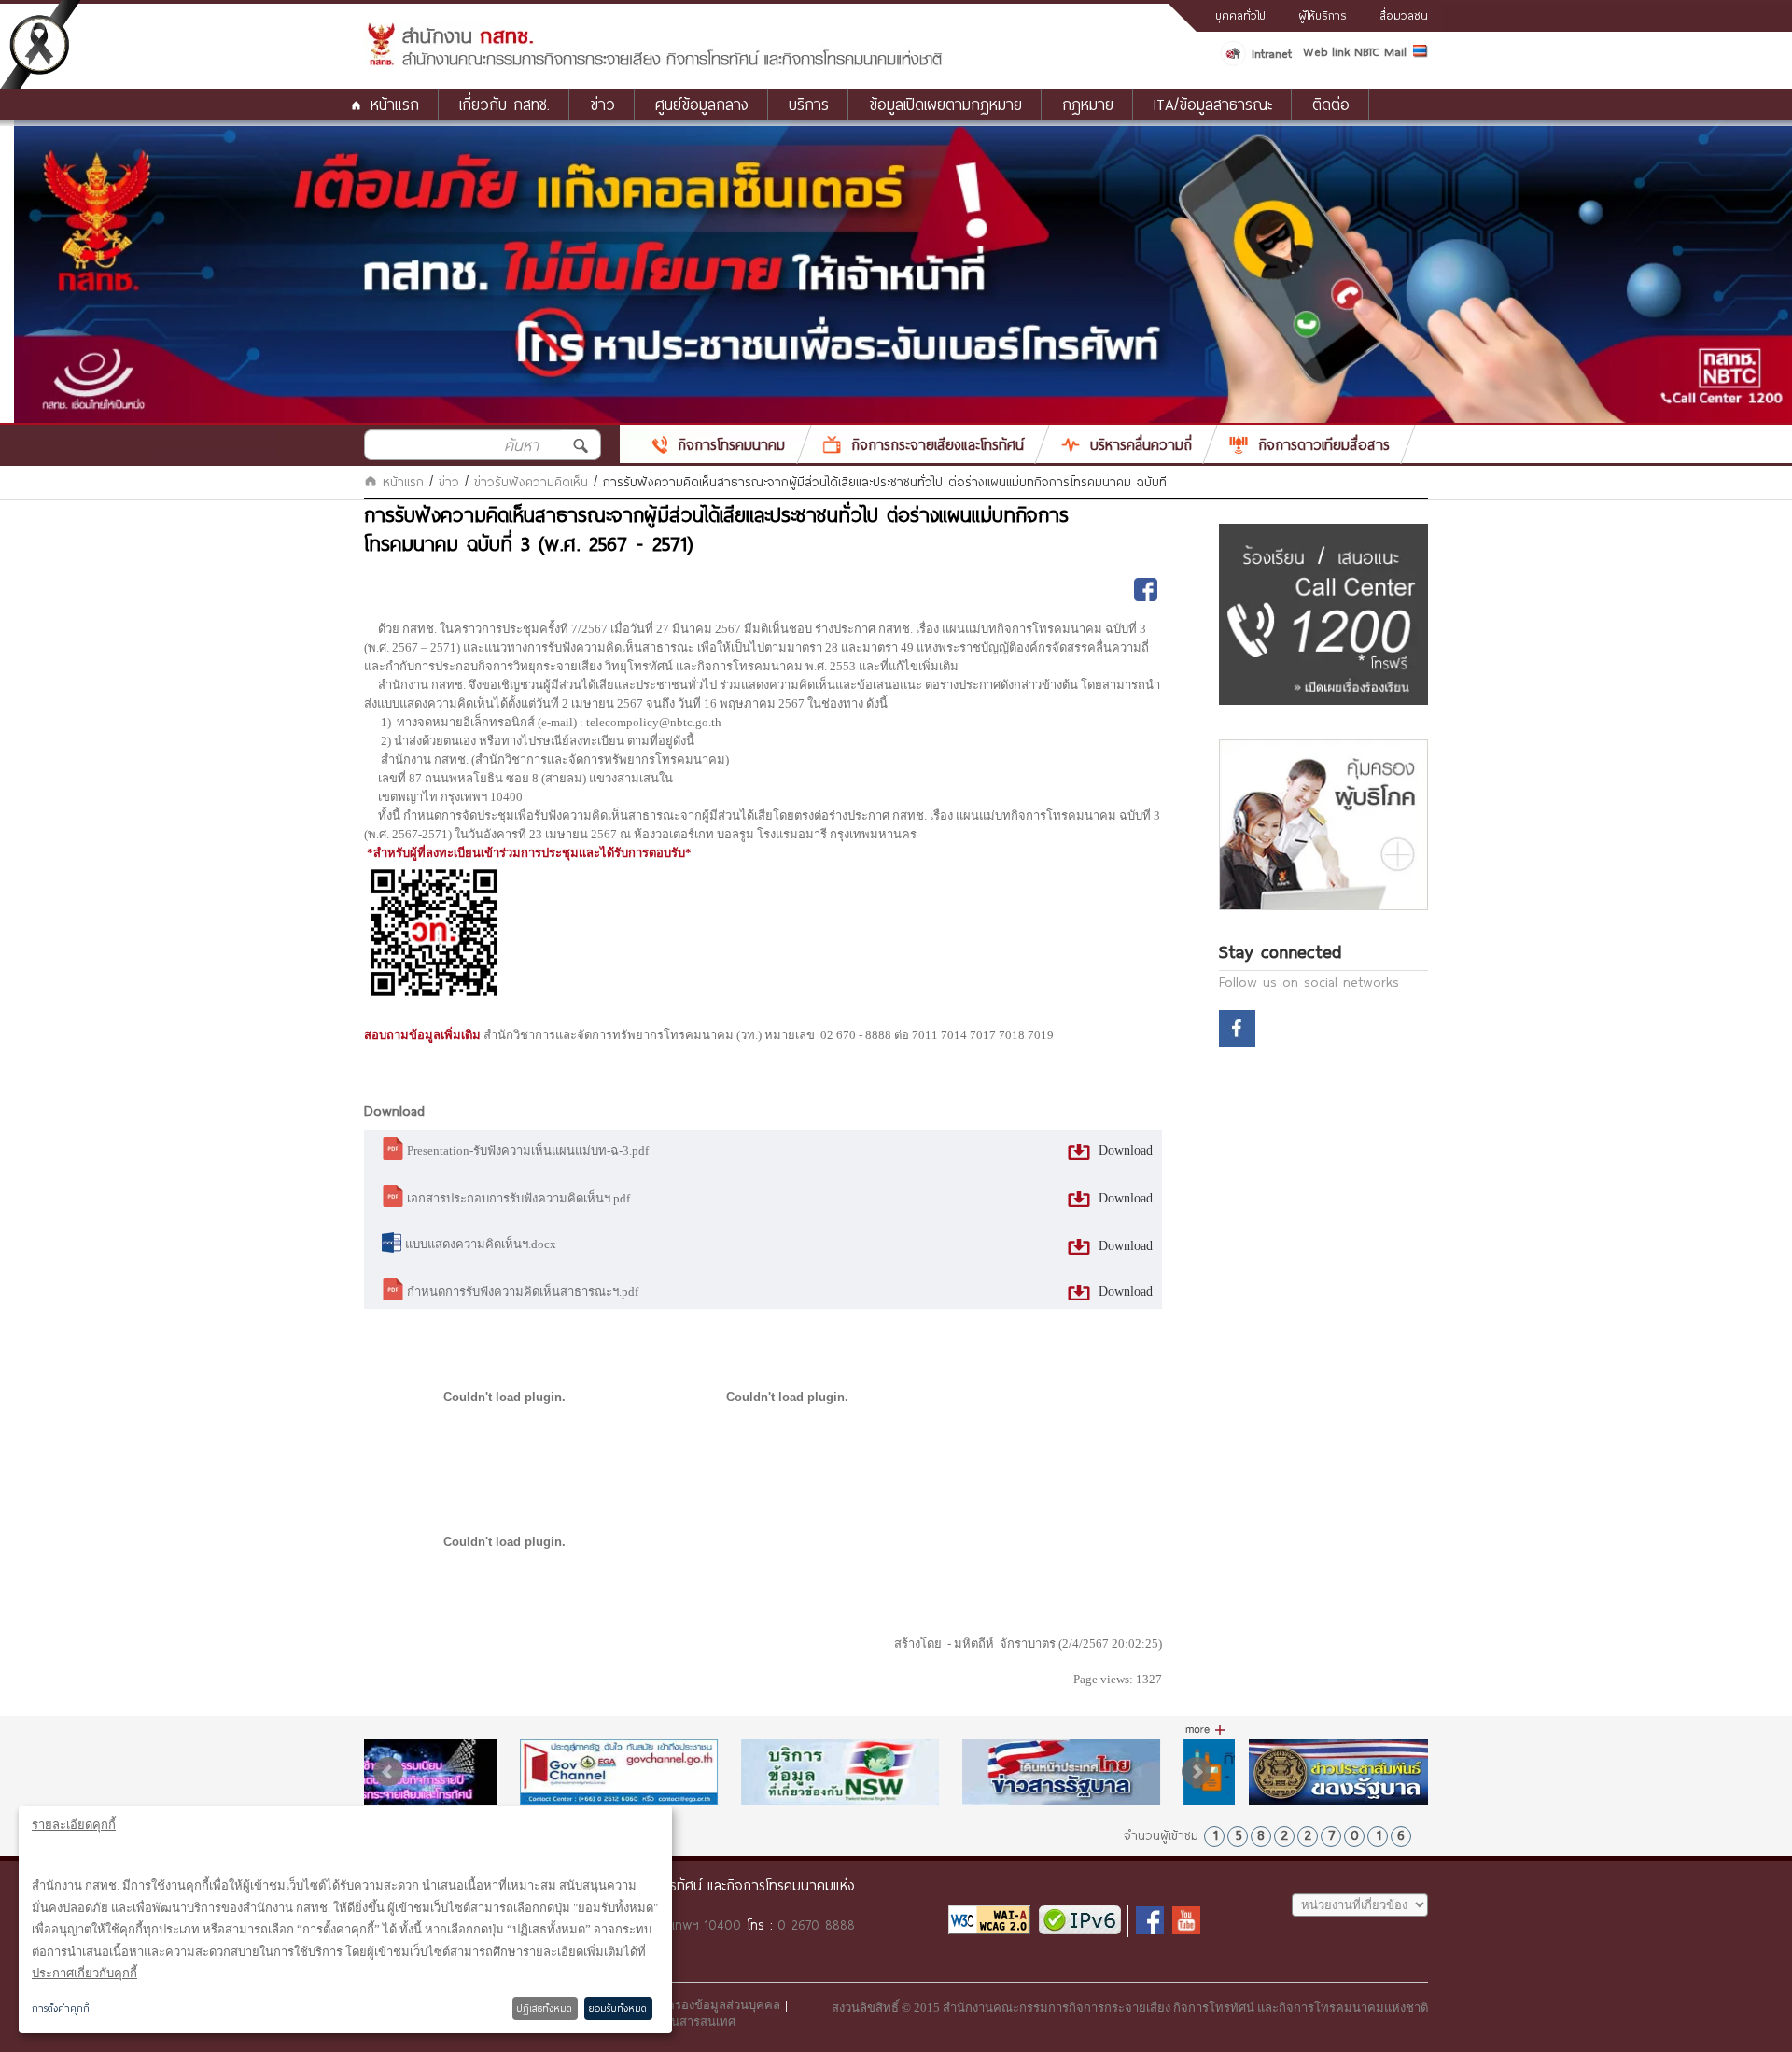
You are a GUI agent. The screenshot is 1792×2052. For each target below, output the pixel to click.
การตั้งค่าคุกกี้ (61, 2008)
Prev (388, 1772)
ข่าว (449, 482)
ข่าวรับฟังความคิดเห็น (531, 482)
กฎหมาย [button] (1088, 104)
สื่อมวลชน (1404, 15)
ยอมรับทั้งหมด (618, 2008)
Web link (1326, 51)
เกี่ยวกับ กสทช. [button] (504, 104)
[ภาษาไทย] (1421, 54)
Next (1197, 1772)
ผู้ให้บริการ (1323, 15)
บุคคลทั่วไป (1240, 15)
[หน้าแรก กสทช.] (654, 63)
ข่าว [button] (602, 104)
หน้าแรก (395, 104)
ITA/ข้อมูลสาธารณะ (1213, 104)
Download (1124, 1151)
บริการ (809, 104)
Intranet (1272, 53)
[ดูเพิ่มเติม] (1205, 1730)
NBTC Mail (1380, 51)
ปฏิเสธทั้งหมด (545, 2008)
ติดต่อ (1331, 104)
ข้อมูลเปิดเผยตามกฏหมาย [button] (945, 104)
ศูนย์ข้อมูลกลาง (702, 104)
